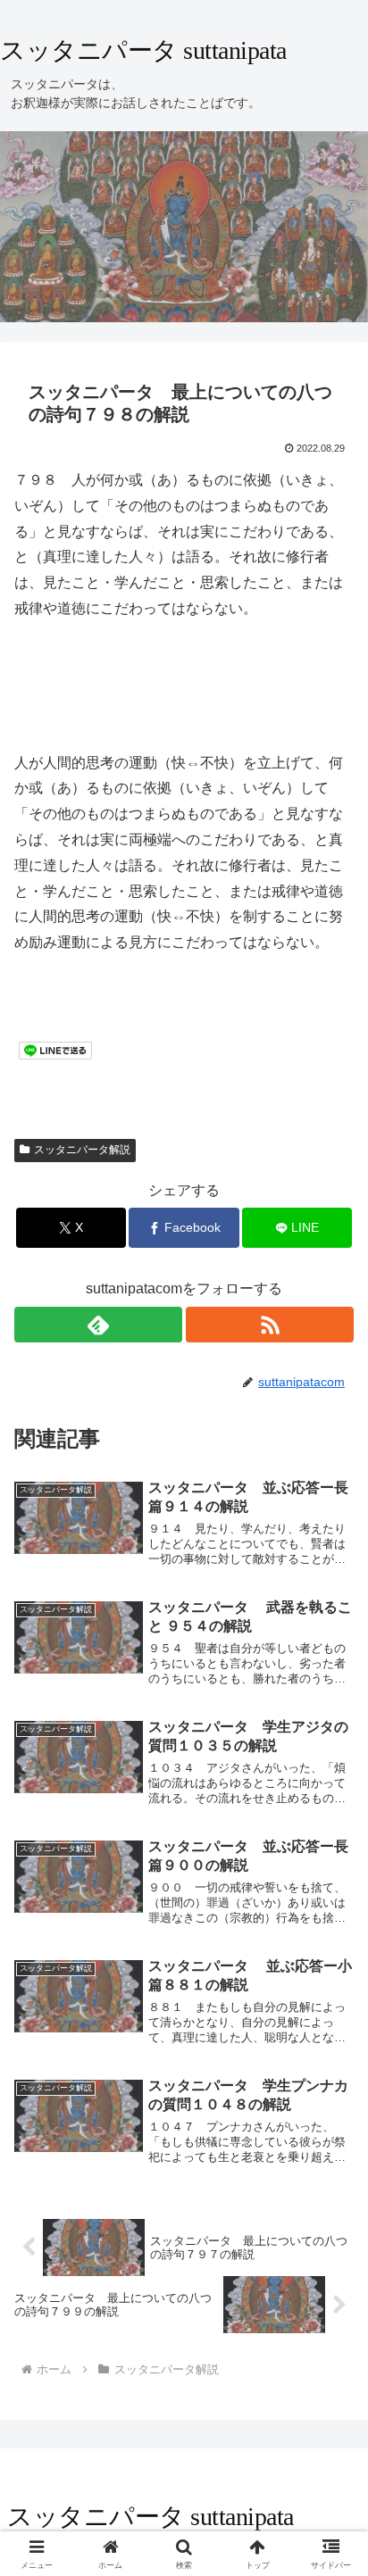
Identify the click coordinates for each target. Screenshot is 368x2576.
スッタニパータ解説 (82, 1150)
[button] (331, 2268)
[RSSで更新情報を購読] (270, 1325)
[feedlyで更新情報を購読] (98, 1325)
